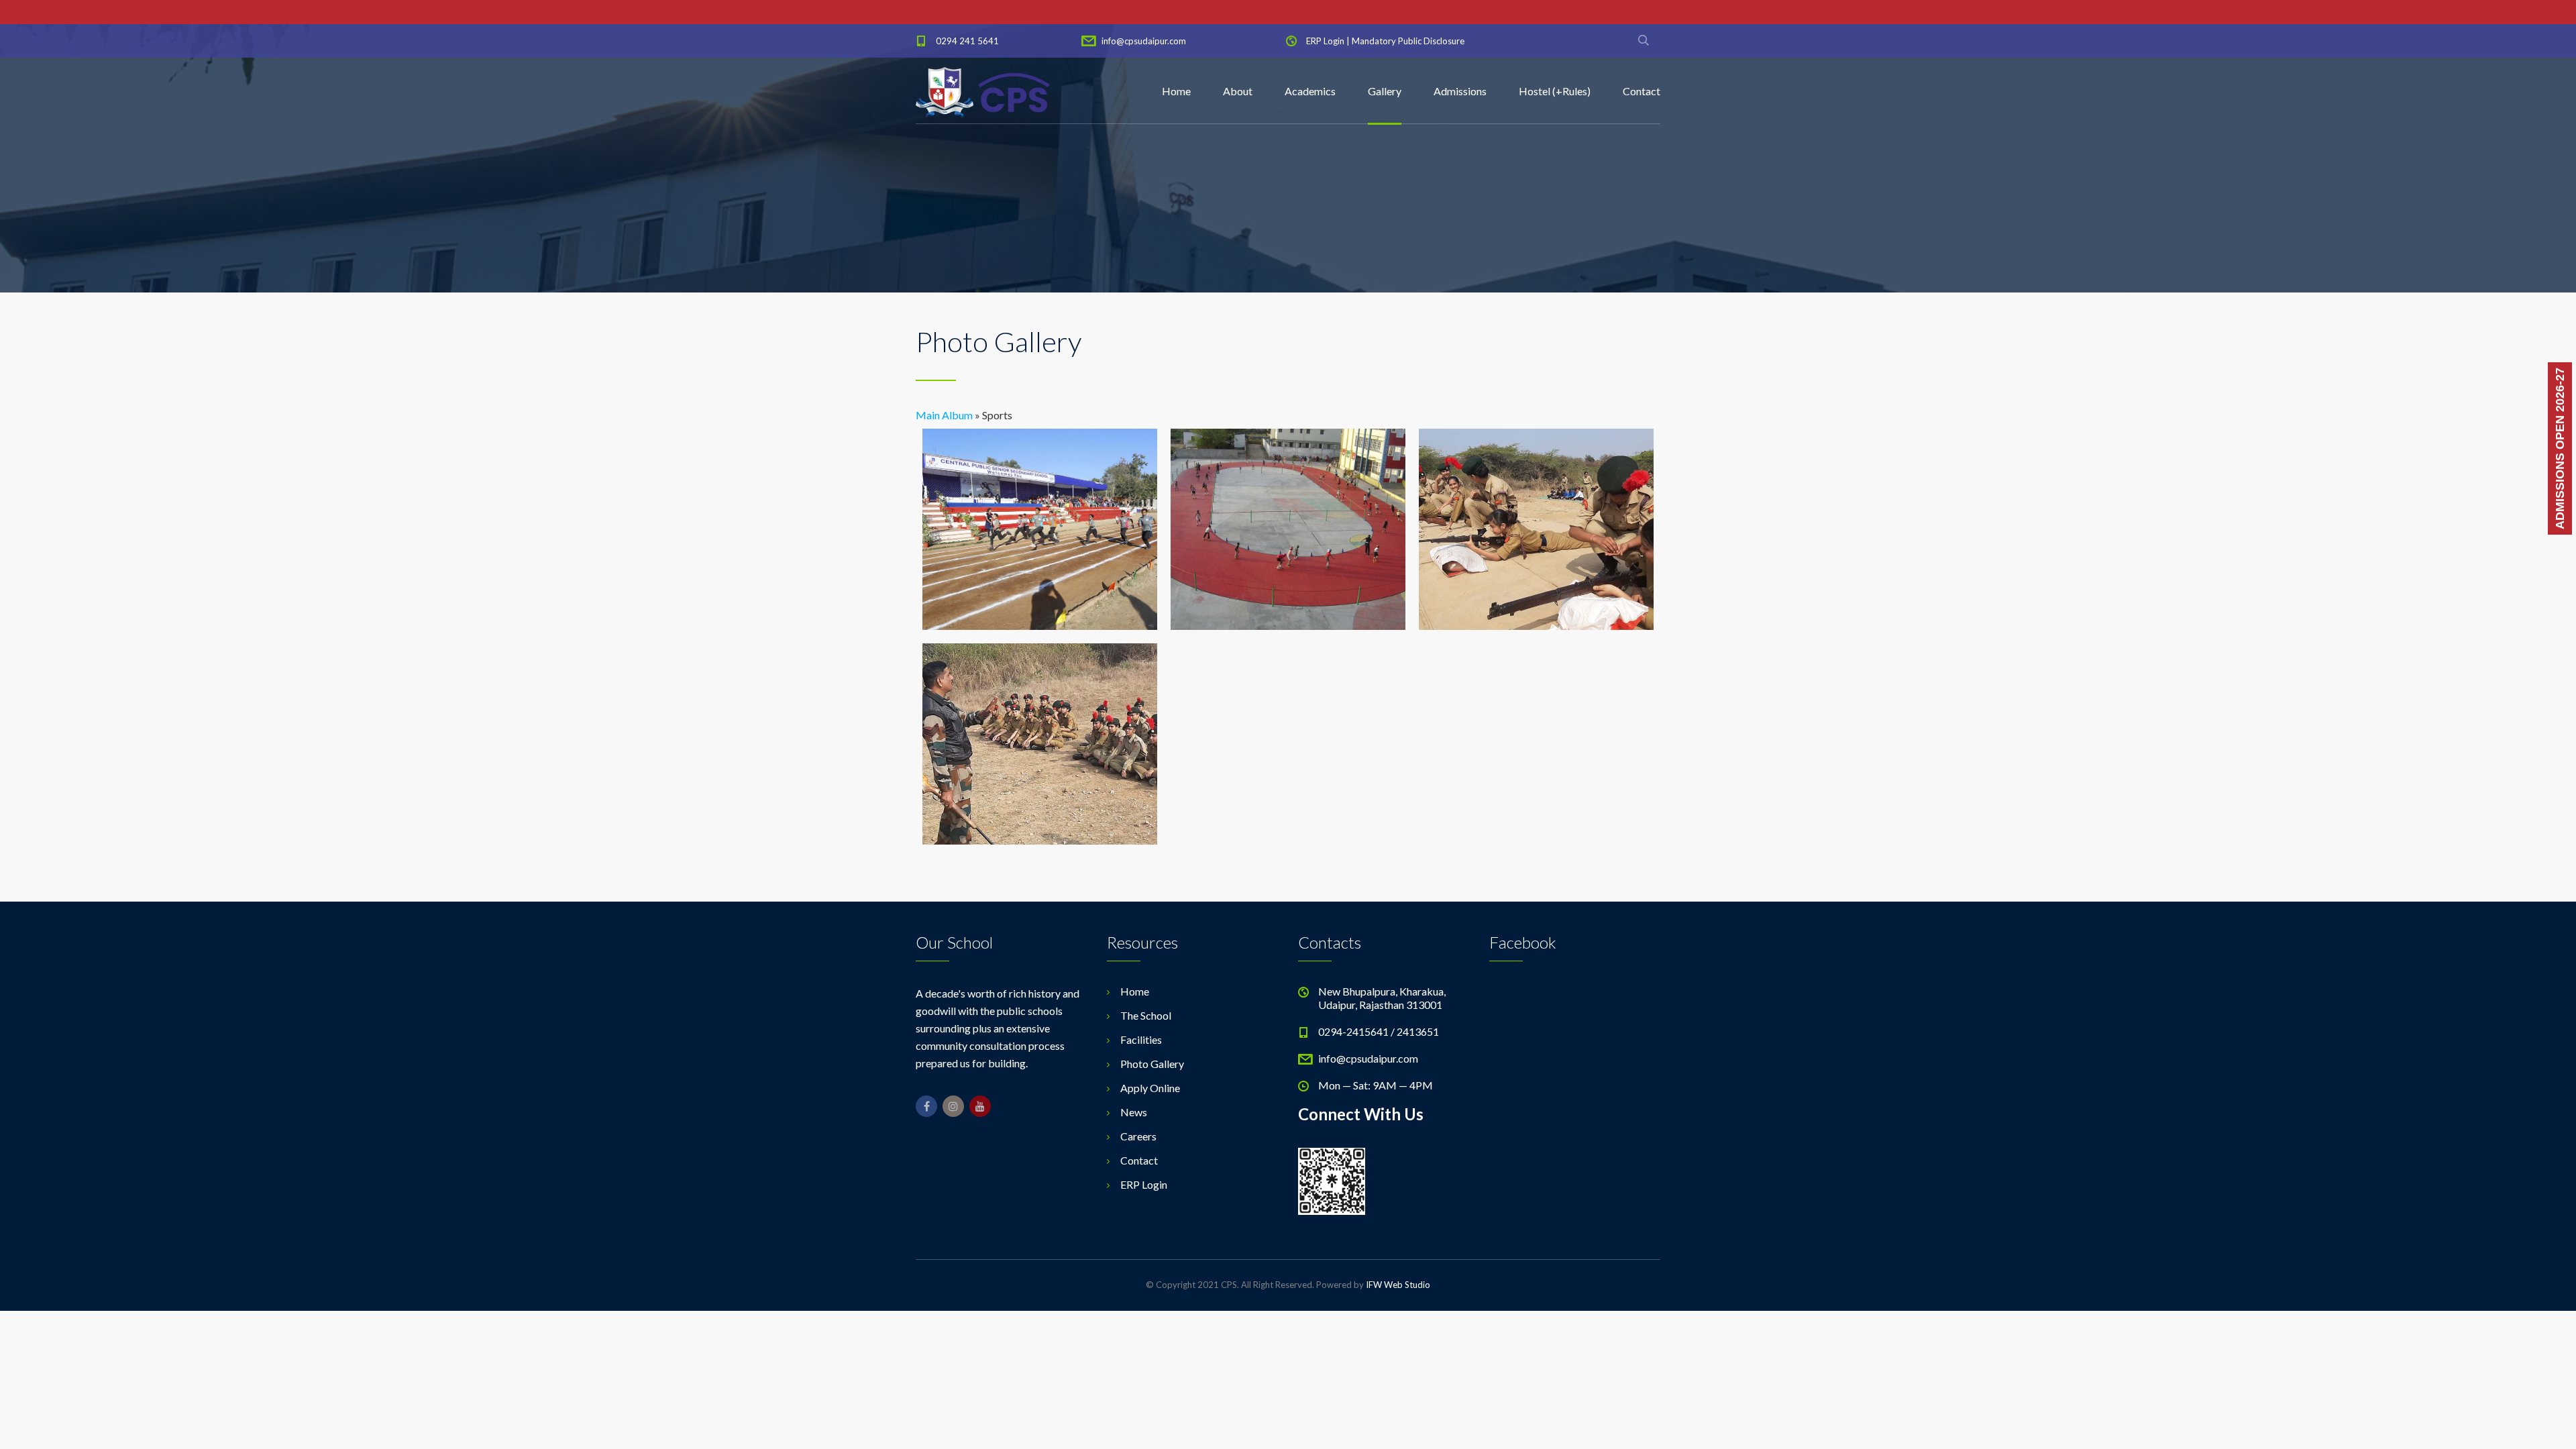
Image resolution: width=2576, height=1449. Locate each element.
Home (1176, 91)
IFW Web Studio (1398, 1285)
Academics (1310, 91)
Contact (1642, 91)
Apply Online (1150, 1088)
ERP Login (1325, 41)
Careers (1138, 1136)
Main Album (944, 415)
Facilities (1141, 1039)
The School (1146, 1015)
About (1238, 91)
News (1134, 1112)
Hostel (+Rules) (1555, 91)
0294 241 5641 (967, 41)
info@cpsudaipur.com (1144, 41)
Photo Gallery (1152, 1064)
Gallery (1385, 91)
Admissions (1460, 91)
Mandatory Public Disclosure (1408, 41)
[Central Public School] (983, 91)
